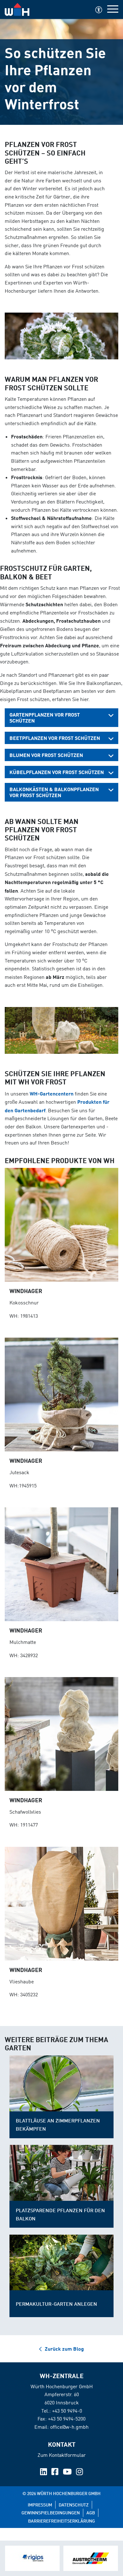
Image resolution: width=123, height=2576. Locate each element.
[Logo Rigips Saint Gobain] (32, 2558)
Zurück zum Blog (64, 2349)
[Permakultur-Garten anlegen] (61, 2263)
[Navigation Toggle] (113, 9)
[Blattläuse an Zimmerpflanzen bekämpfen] (61, 2083)
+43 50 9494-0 (67, 2411)
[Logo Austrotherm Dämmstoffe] (91, 2558)
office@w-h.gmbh (69, 2427)
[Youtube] (68, 2473)
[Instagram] (79, 2473)
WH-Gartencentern (52, 1093)
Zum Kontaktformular (62, 2455)
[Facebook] (56, 2473)
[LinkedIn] (44, 2473)
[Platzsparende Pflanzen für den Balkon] (61, 2173)
